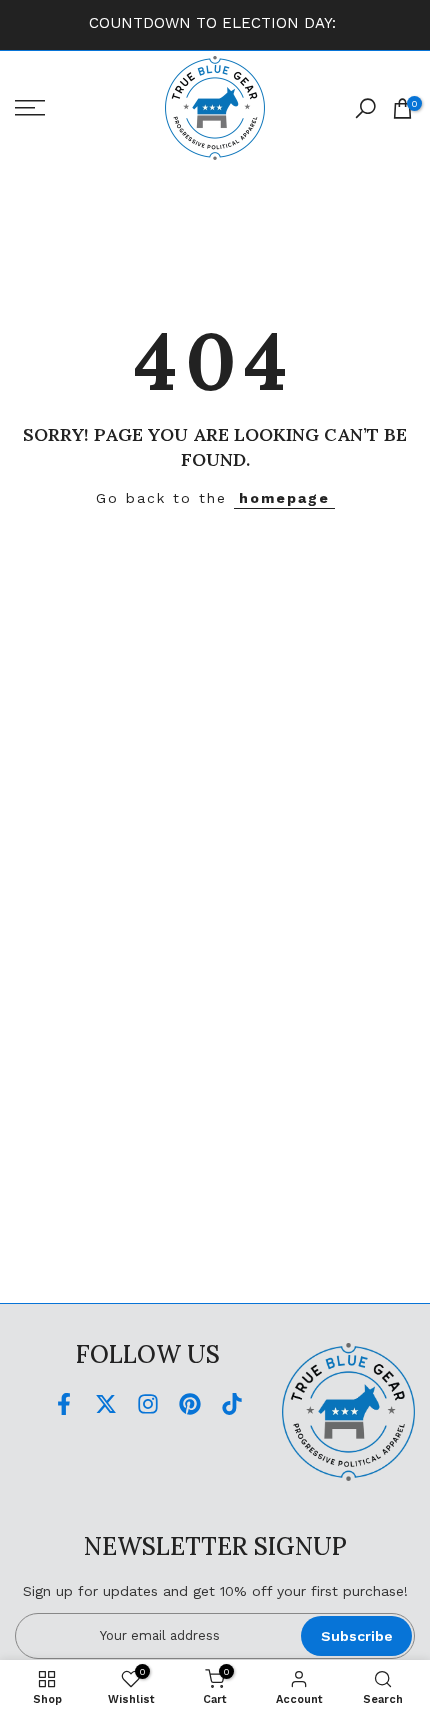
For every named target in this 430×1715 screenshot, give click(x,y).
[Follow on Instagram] (148, 1404)
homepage (284, 498)
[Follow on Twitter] (106, 1404)
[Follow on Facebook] (64, 1404)
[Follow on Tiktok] (232, 1404)
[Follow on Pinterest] (190, 1404)
